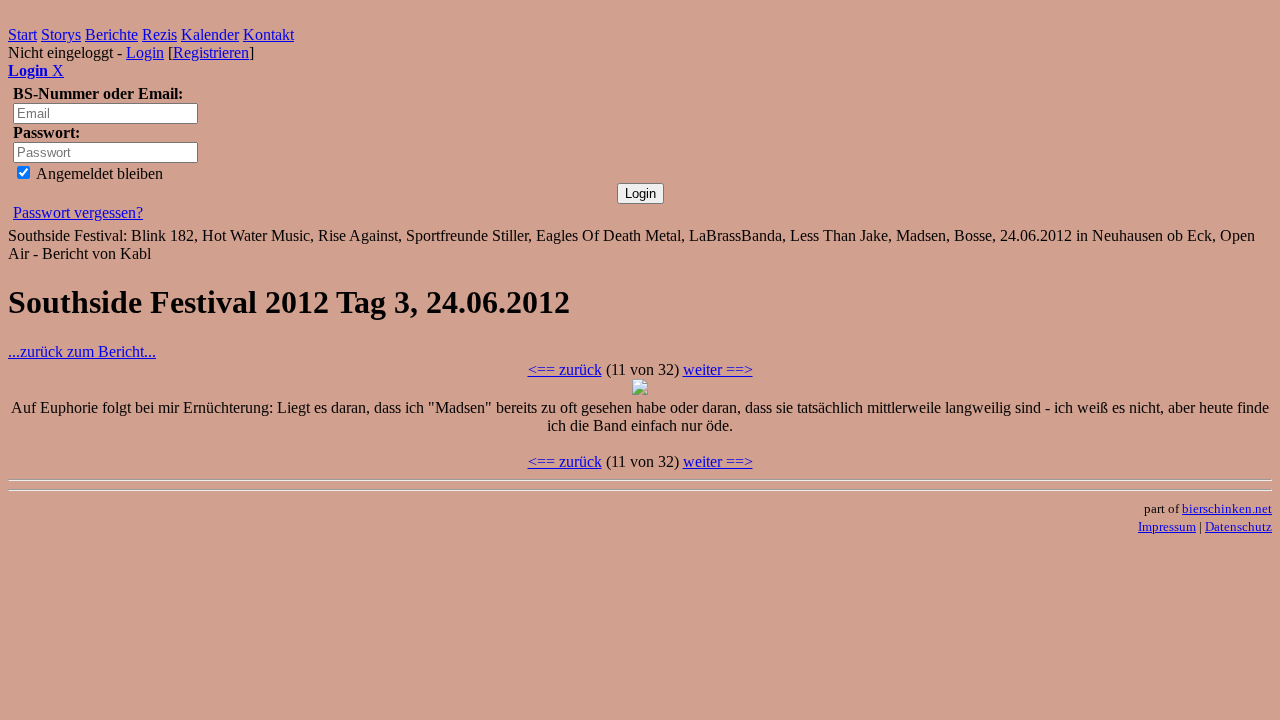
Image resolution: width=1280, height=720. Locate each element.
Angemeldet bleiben (98, 173)
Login (145, 52)
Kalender (210, 34)
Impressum (1167, 526)
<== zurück (565, 369)
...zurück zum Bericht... (82, 351)
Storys (61, 34)
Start (22, 34)
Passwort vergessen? (78, 212)
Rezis (159, 34)
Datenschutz (1238, 526)
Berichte (111, 34)
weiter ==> (718, 369)
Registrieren (211, 52)
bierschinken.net (1227, 508)
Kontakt (268, 34)
